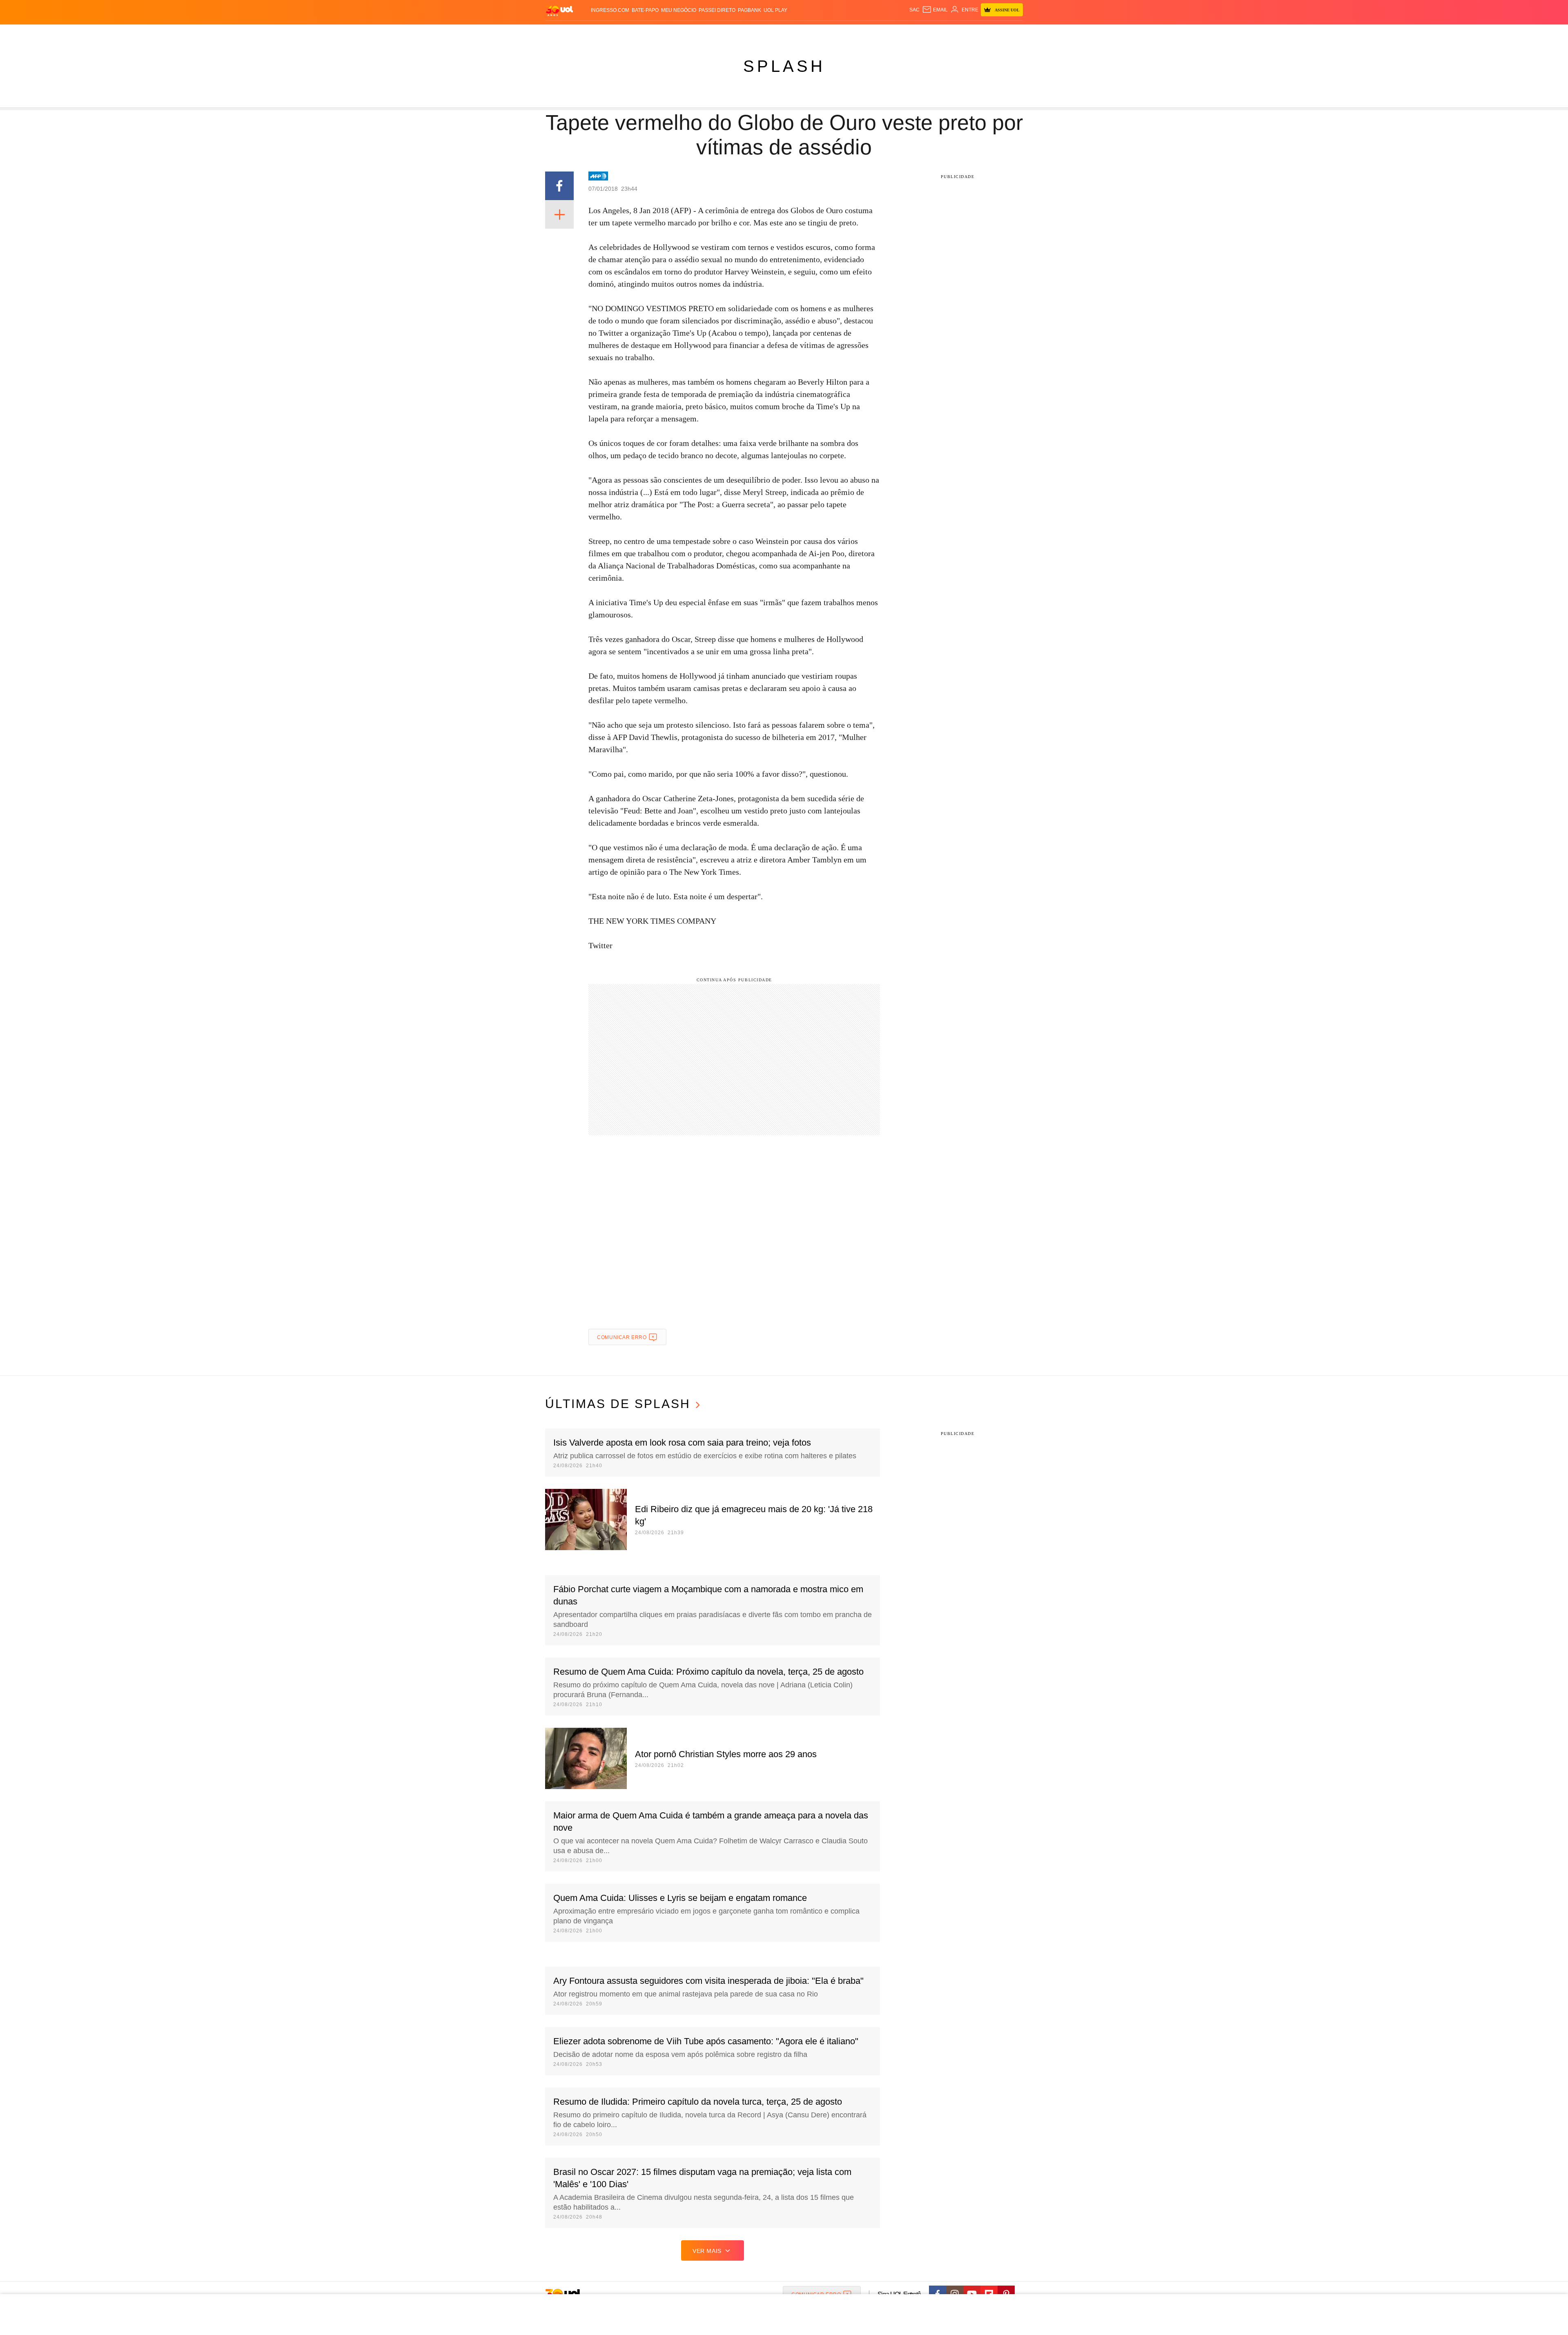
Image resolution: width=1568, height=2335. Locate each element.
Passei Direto (717, 10)
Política (666, 33)
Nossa (930, 33)
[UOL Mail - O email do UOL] (935, 10)
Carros (691, 33)
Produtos (561, 33)
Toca (977, 33)
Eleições (610, 33)
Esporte (767, 33)
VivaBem (846, 33)
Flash (586, 33)
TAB (945, 33)
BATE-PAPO (645, 10)
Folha (744, 33)
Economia (719, 33)
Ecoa (879, 33)
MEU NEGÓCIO (679, 10)
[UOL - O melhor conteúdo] (559, 10)
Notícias (639, 33)
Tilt (865, 33)
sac (914, 10)
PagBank (749, 10)
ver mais (707, 2251)
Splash (792, 33)
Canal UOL (903, 33)
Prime (960, 33)
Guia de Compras (1012, 33)
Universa (818, 33)
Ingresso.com (610, 10)
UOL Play (775, 10)
